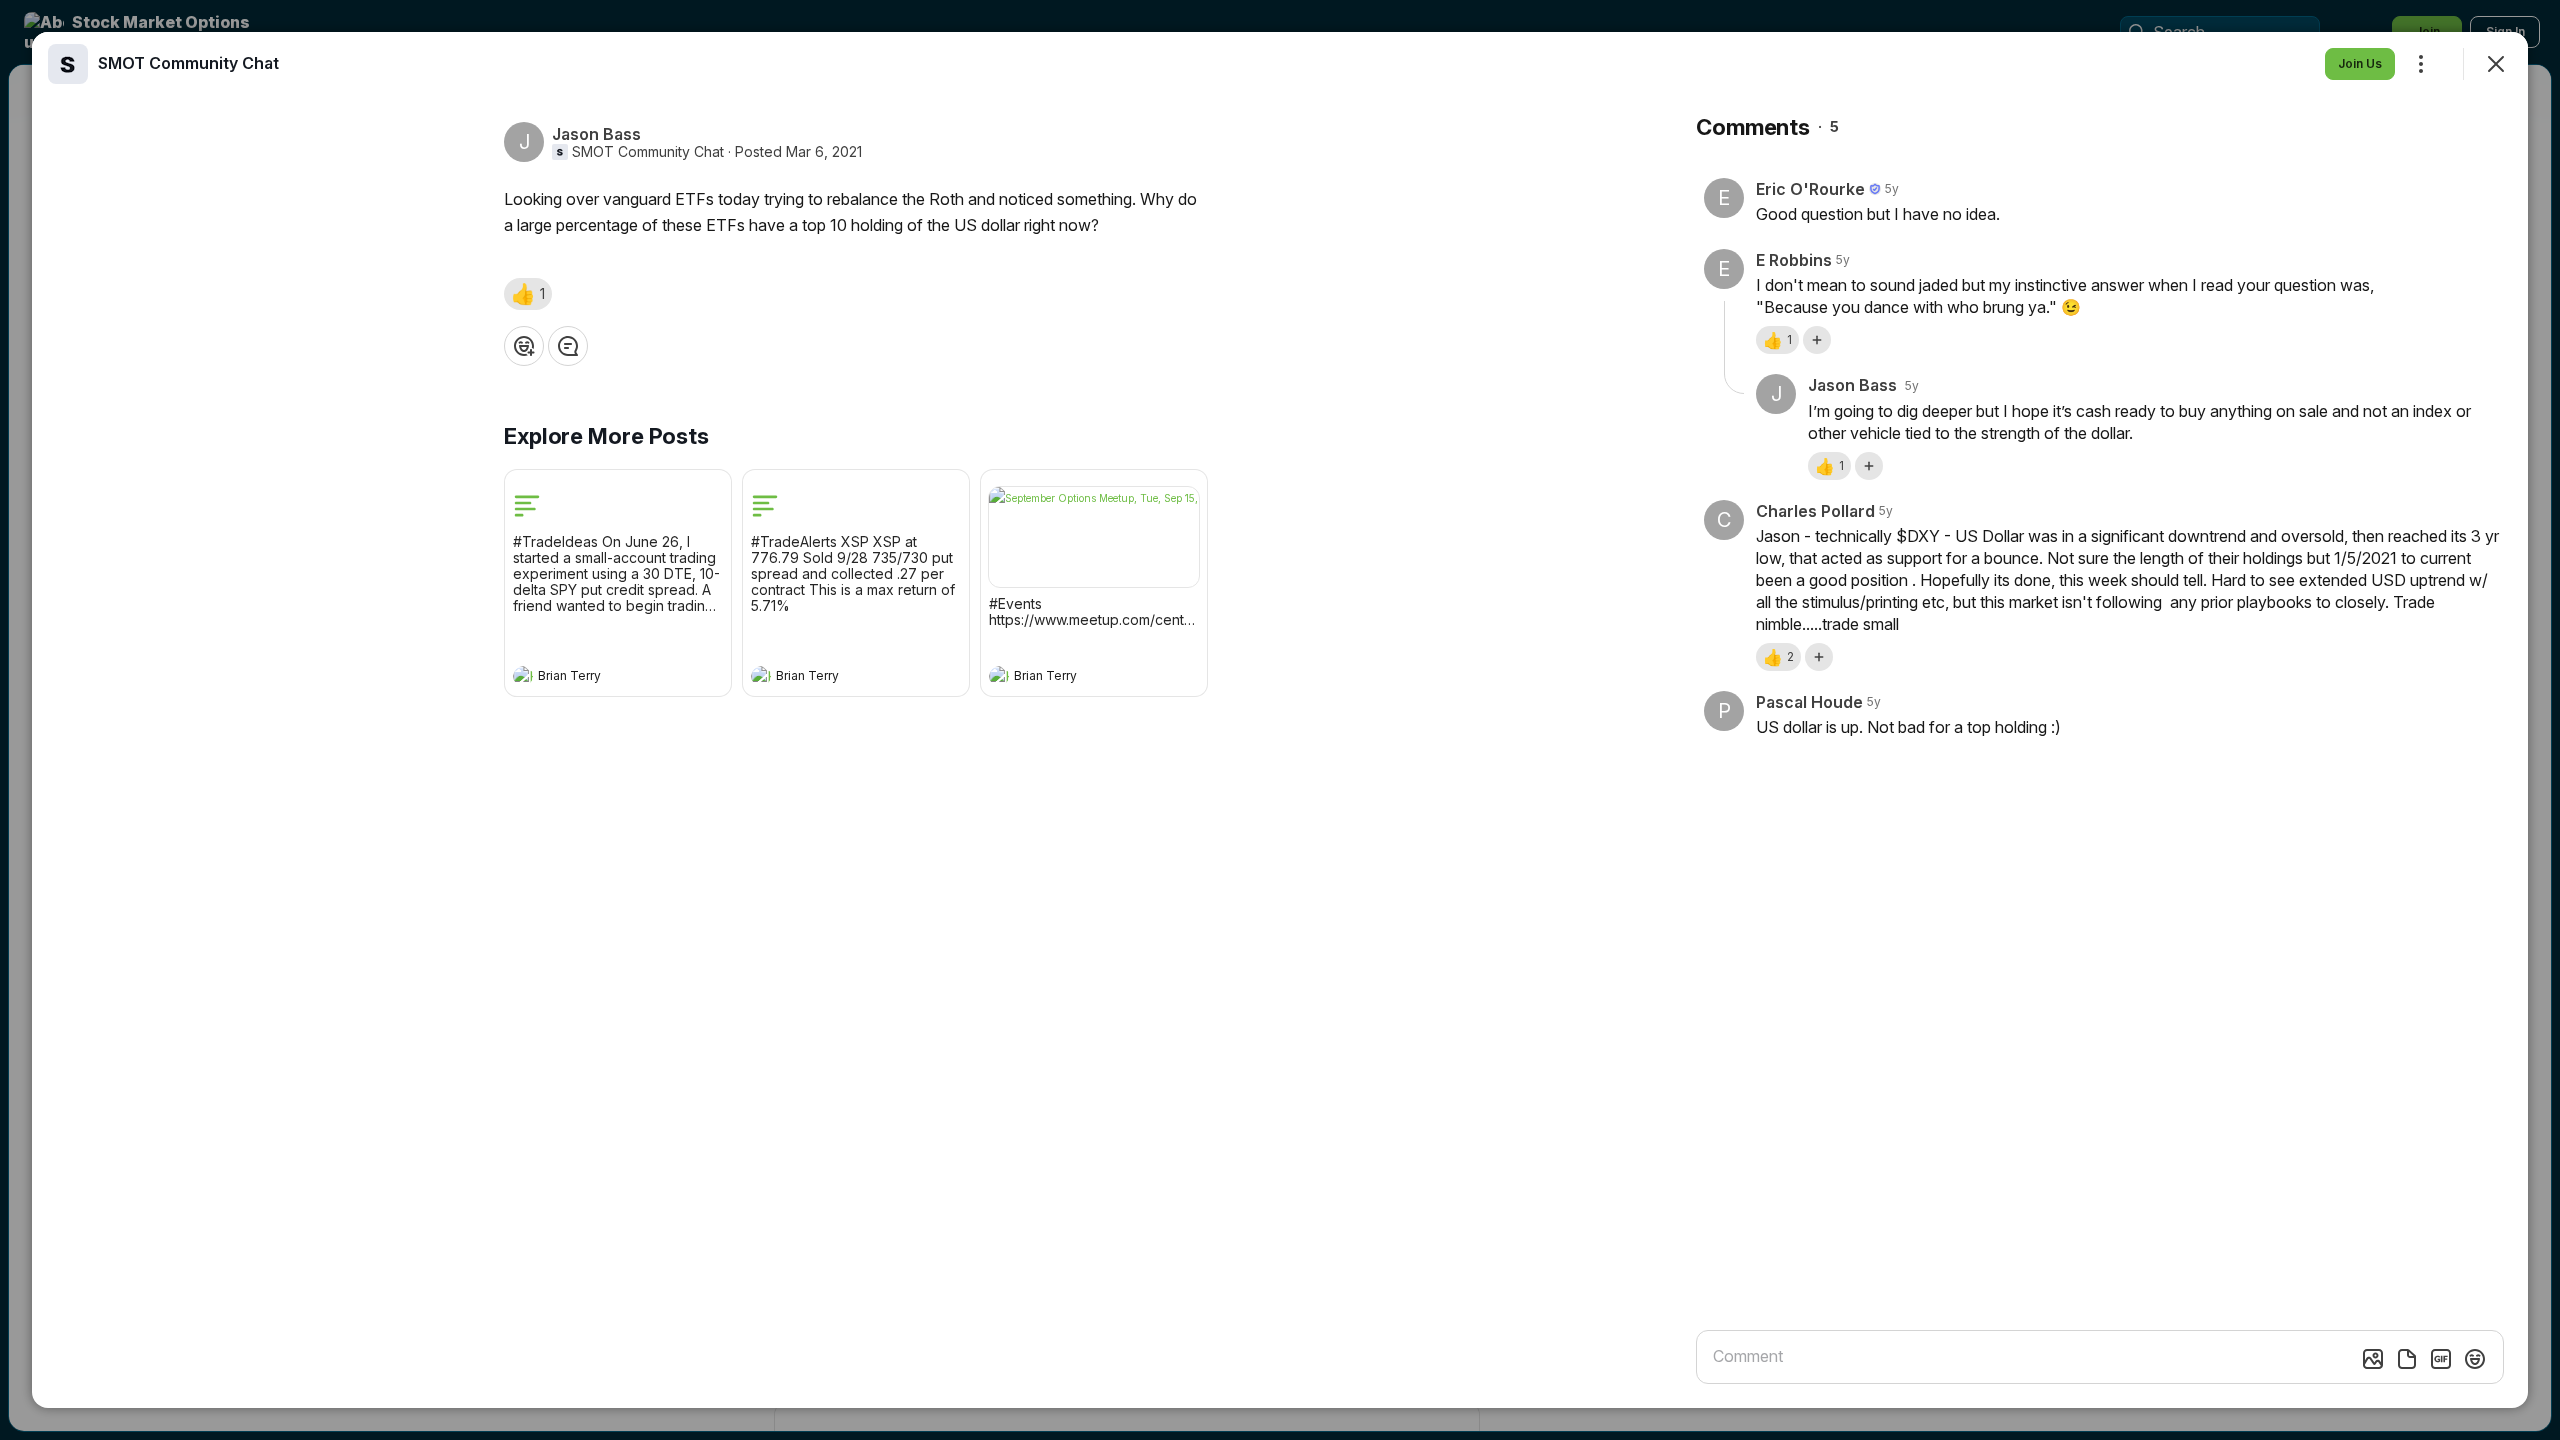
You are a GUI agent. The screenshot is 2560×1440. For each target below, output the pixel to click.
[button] (528, 294)
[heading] (598, 678)
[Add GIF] (2441, 1359)
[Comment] (568, 346)
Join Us (2360, 63)
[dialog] (1280, 720)
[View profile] (523, 676)
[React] (524, 346)
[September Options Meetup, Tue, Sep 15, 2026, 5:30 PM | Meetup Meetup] (1094, 537)
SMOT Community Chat (648, 152)
